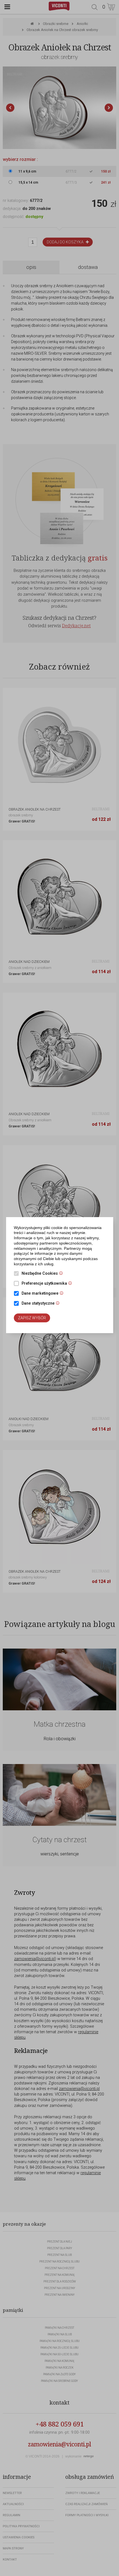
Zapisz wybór (32, 1318)
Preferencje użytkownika (48, 1284)
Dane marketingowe (44, 1294)
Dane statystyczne (42, 1304)
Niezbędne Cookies (44, 1274)
